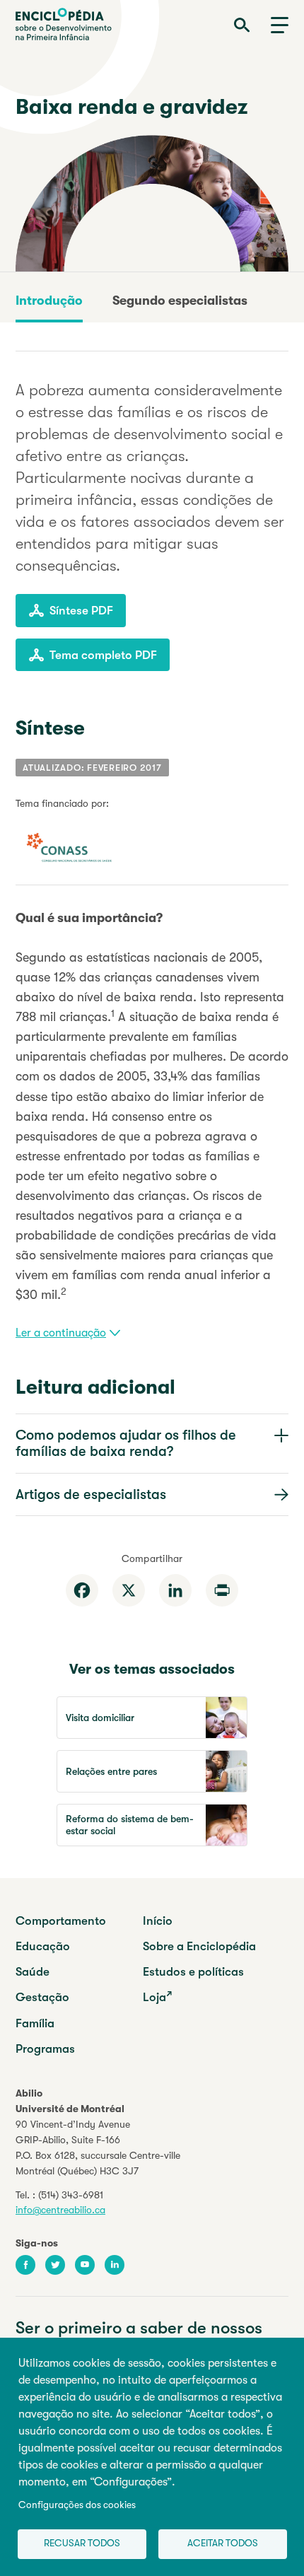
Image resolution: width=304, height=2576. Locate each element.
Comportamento (61, 1921)
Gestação (42, 1997)
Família (35, 2023)
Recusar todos (82, 2543)
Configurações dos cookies (77, 2505)
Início (158, 1921)
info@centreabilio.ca (60, 2210)
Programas (45, 2049)
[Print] (222, 1590)
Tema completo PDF (103, 655)
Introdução (49, 301)
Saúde (33, 1972)
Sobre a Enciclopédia (199, 1946)
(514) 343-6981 (71, 2195)
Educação (43, 1946)
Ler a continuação (61, 1333)
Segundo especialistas (180, 301)
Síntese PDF (81, 611)
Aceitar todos (223, 2543)
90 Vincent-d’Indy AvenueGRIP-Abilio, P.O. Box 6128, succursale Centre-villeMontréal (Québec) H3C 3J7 (98, 2147)
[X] (129, 1590)
